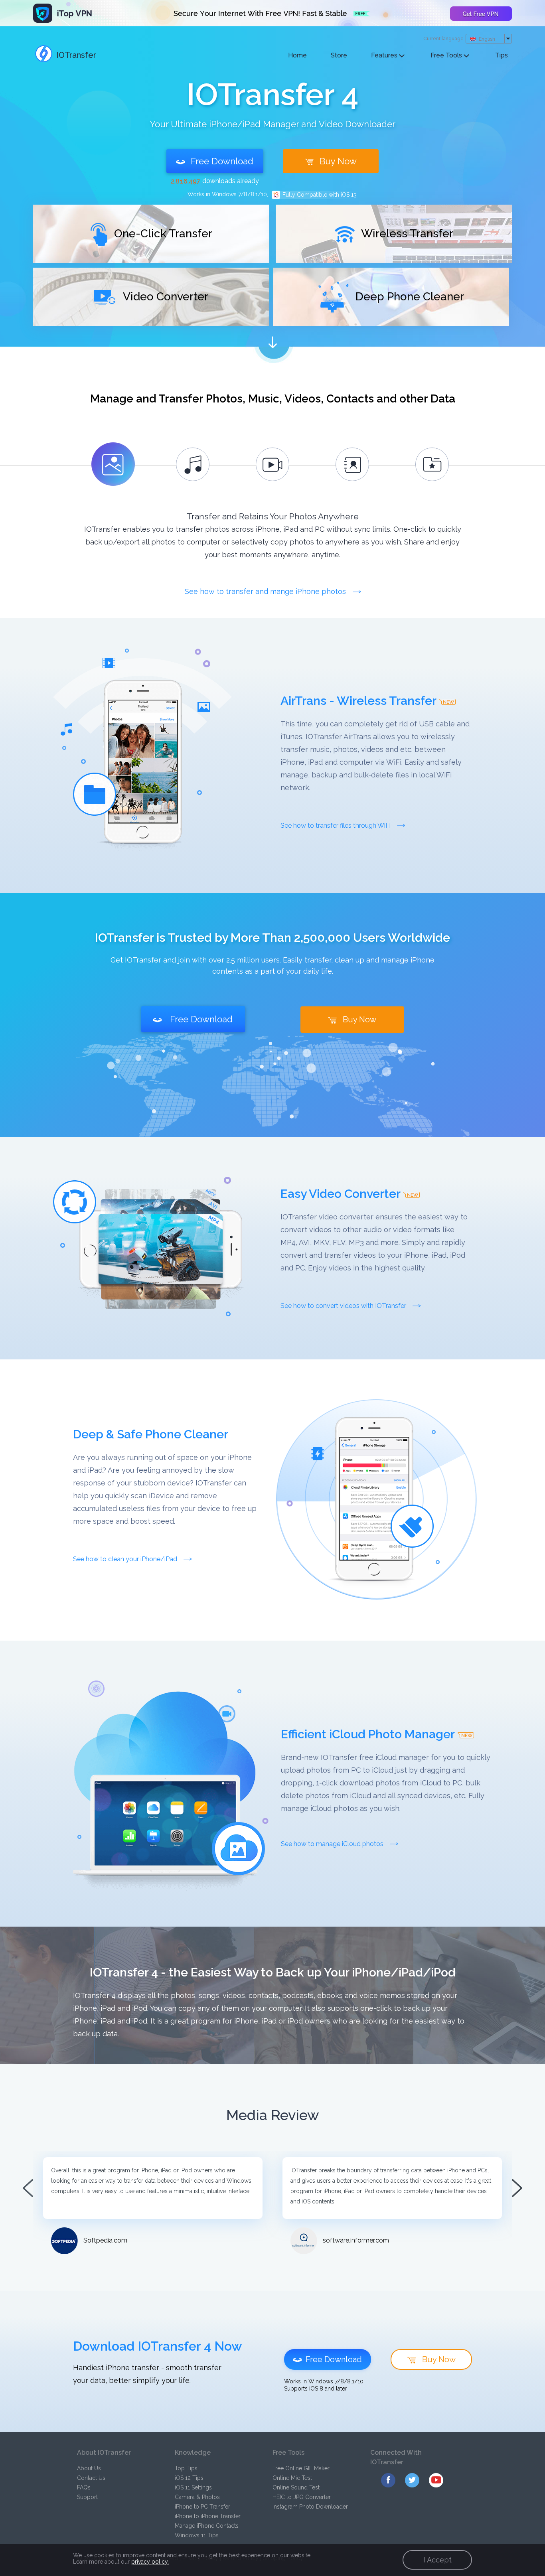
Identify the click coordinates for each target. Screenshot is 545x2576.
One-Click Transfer (162, 234)
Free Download (222, 161)
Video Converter (164, 297)
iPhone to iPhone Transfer (208, 2516)
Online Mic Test (292, 2478)
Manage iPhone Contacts (207, 2526)
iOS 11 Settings (193, 2487)
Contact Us (91, 2478)
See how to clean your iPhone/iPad (126, 1559)
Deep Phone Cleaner (408, 297)
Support (87, 2497)
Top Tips (186, 2468)
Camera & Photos (197, 2497)
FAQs (84, 2487)
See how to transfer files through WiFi (336, 825)
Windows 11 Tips (197, 2535)
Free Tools (447, 55)
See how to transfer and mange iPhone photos (266, 591)
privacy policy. (150, 2562)
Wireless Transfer (406, 234)
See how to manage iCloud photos (333, 1844)
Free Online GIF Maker (301, 2468)
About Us (89, 2468)
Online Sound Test (296, 2487)
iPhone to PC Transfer (202, 2507)
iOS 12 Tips (189, 2478)
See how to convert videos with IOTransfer (344, 1306)
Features (385, 55)
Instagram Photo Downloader (310, 2507)
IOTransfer (76, 55)
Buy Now (338, 161)
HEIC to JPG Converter (302, 2497)
